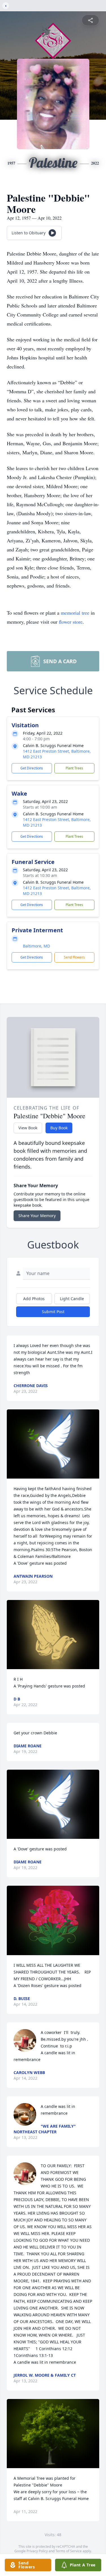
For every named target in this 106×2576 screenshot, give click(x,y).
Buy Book (59, 1128)
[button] (53, 1444)
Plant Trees (74, 768)
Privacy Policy (37, 2551)
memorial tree (75, 613)
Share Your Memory (37, 1216)
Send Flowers (74, 957)
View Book (28, 1128)
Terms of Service (69, 2551)
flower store (71, 622)
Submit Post (53, 1312)
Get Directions (32, 768)
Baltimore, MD (36, 946)
